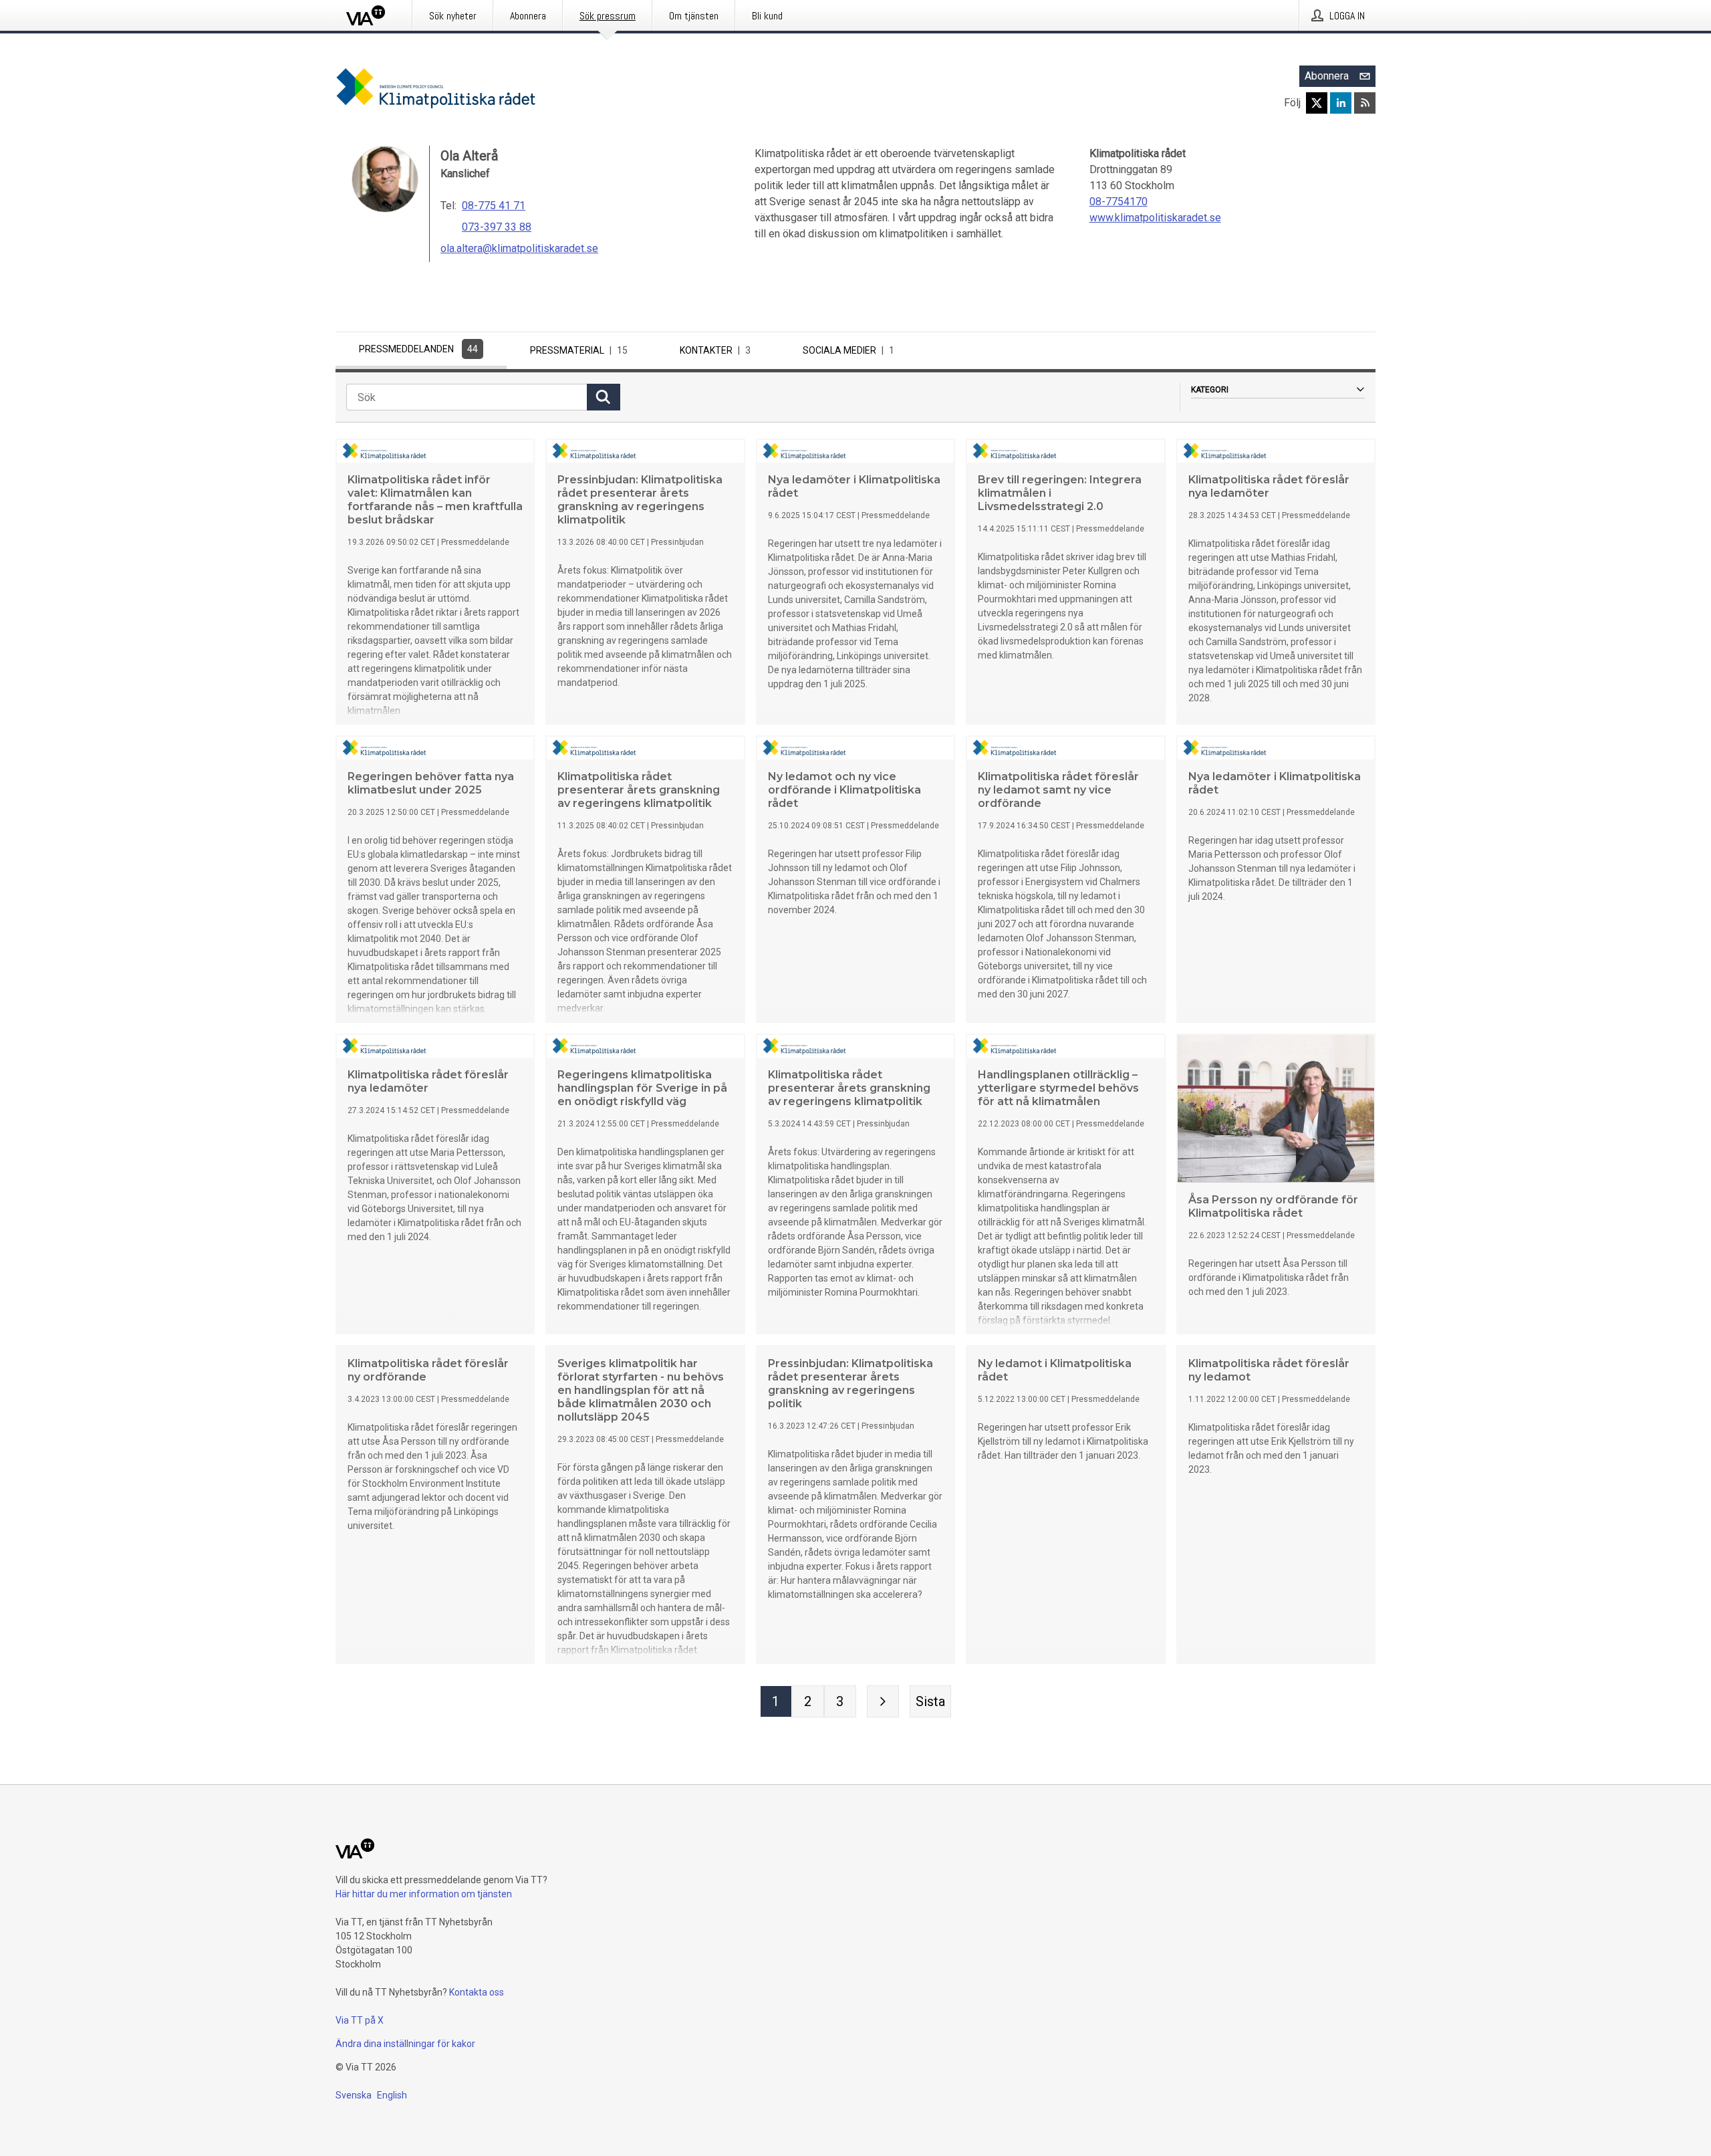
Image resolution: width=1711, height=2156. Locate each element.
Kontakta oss (477, 1992)
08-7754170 (1118, 202)
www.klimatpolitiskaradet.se (1155, 218)
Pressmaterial (579, 350)
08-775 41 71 (494, 206)
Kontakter (715, 350)
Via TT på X (360, 2020)
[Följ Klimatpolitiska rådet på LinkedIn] (1341, 103)
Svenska (354, 2095)
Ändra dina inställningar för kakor (405, 2044)
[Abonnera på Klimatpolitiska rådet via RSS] (1365, 103)
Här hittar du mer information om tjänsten (424, 1894)
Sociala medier (848, 350)
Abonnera (1327, 76)
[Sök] (604, 397)
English (392, 2095)
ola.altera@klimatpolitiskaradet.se (519, 248)
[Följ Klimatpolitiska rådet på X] (1317, 103)
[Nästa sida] (883, 1701)
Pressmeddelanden (418, 349)
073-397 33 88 (497, 227)
